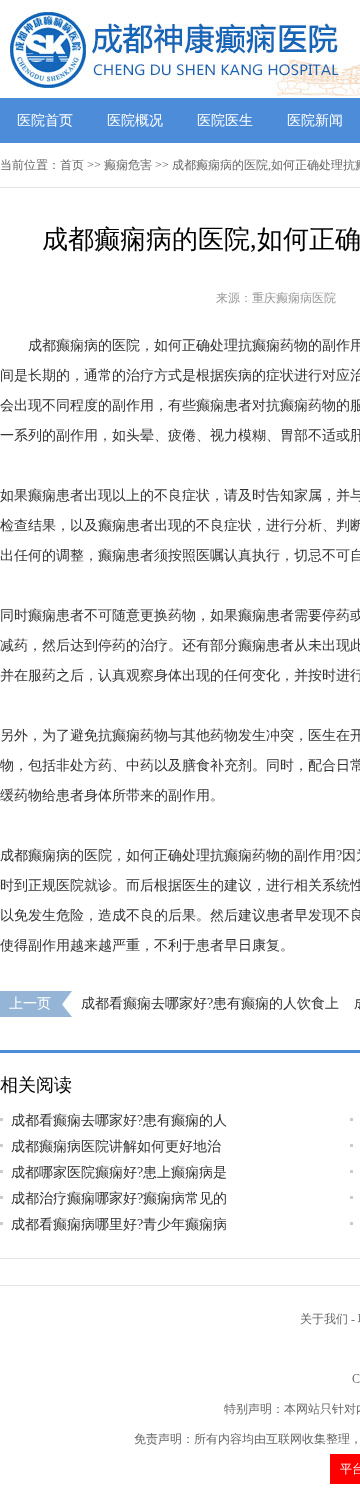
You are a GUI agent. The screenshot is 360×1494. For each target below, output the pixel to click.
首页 (72, 165)
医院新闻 (315, 120)
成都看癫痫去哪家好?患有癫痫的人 (119, 1120)
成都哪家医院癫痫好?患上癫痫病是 (119, 1172)
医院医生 (225, 120)
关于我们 (324, 1319)
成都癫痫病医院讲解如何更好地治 (116, 1146)
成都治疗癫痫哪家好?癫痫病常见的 (119, 1198)
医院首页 (45, 120)
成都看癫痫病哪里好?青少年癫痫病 (119, 1224)
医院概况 (135, 120)
